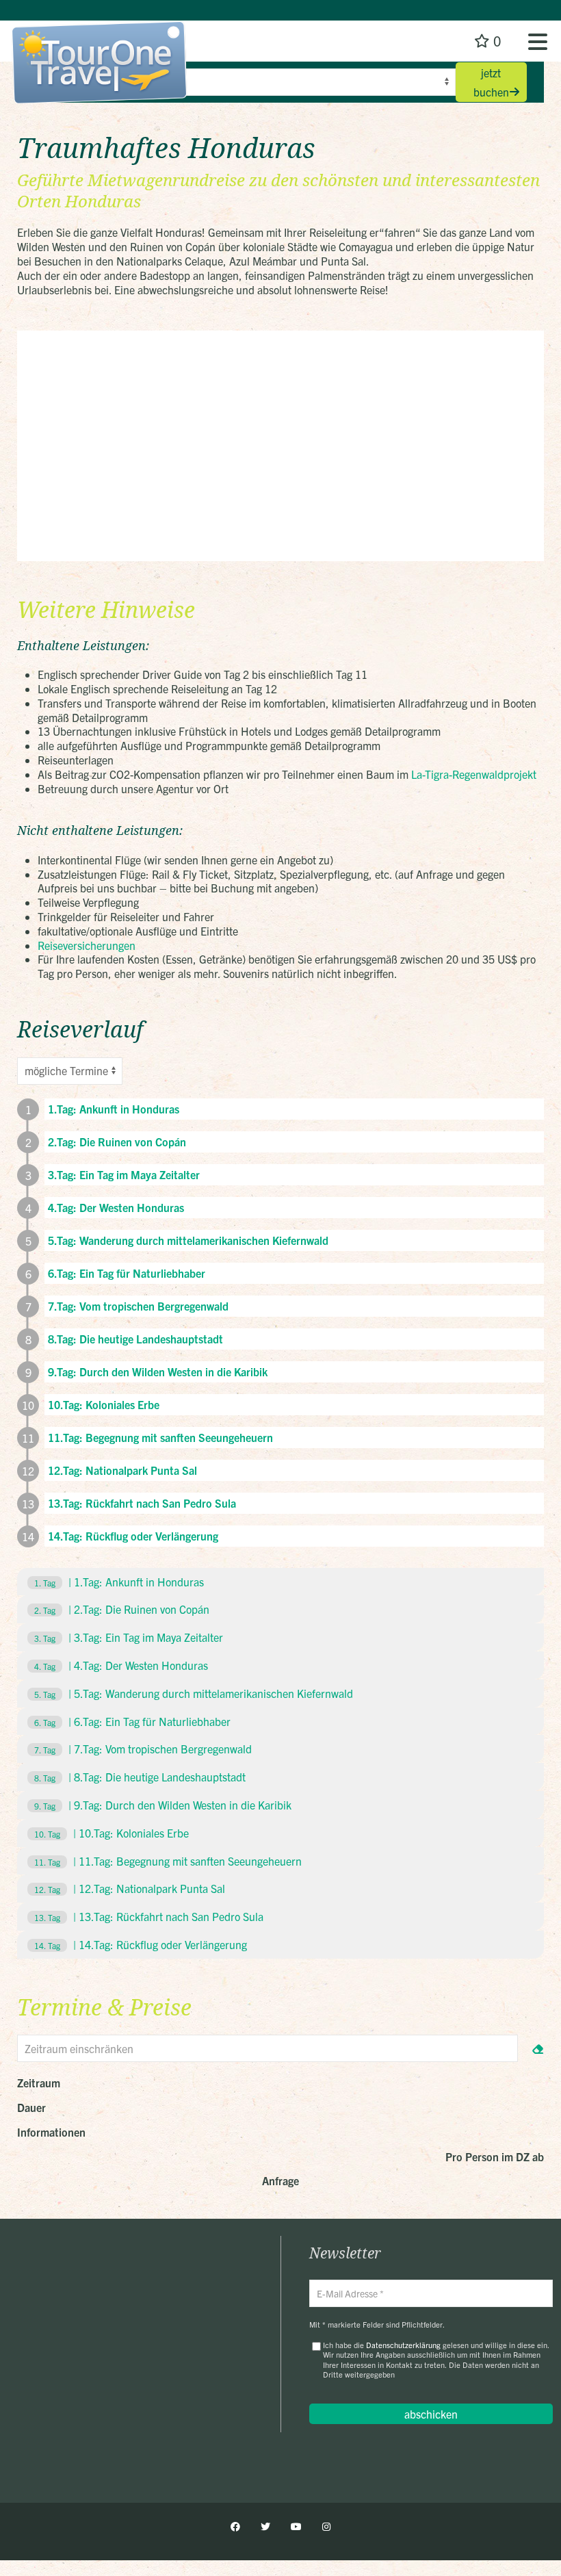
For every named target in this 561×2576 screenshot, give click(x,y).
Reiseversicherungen (87, 945)
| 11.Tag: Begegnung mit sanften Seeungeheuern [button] (168, 1861)
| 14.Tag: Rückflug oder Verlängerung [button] (141, 1944)
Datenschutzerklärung (403, 2345)
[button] (538, 41)
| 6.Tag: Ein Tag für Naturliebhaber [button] (132, 1721)
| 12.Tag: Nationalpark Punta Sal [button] (130, 1888)
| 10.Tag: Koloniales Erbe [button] (112, 1833)
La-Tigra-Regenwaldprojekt (474, 774)
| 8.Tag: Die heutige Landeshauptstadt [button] (140, 1777)
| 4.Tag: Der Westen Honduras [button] (121, 1665)
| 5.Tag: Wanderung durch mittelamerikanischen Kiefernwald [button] (194, 1693)
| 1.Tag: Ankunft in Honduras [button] (119, 1582)
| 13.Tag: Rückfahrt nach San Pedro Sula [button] (149, 1916)
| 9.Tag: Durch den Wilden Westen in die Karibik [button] (163, 1805)
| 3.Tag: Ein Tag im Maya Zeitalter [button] (129, 1637)
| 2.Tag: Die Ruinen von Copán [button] (122, 1609)
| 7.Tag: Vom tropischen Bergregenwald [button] (143, 1749)
